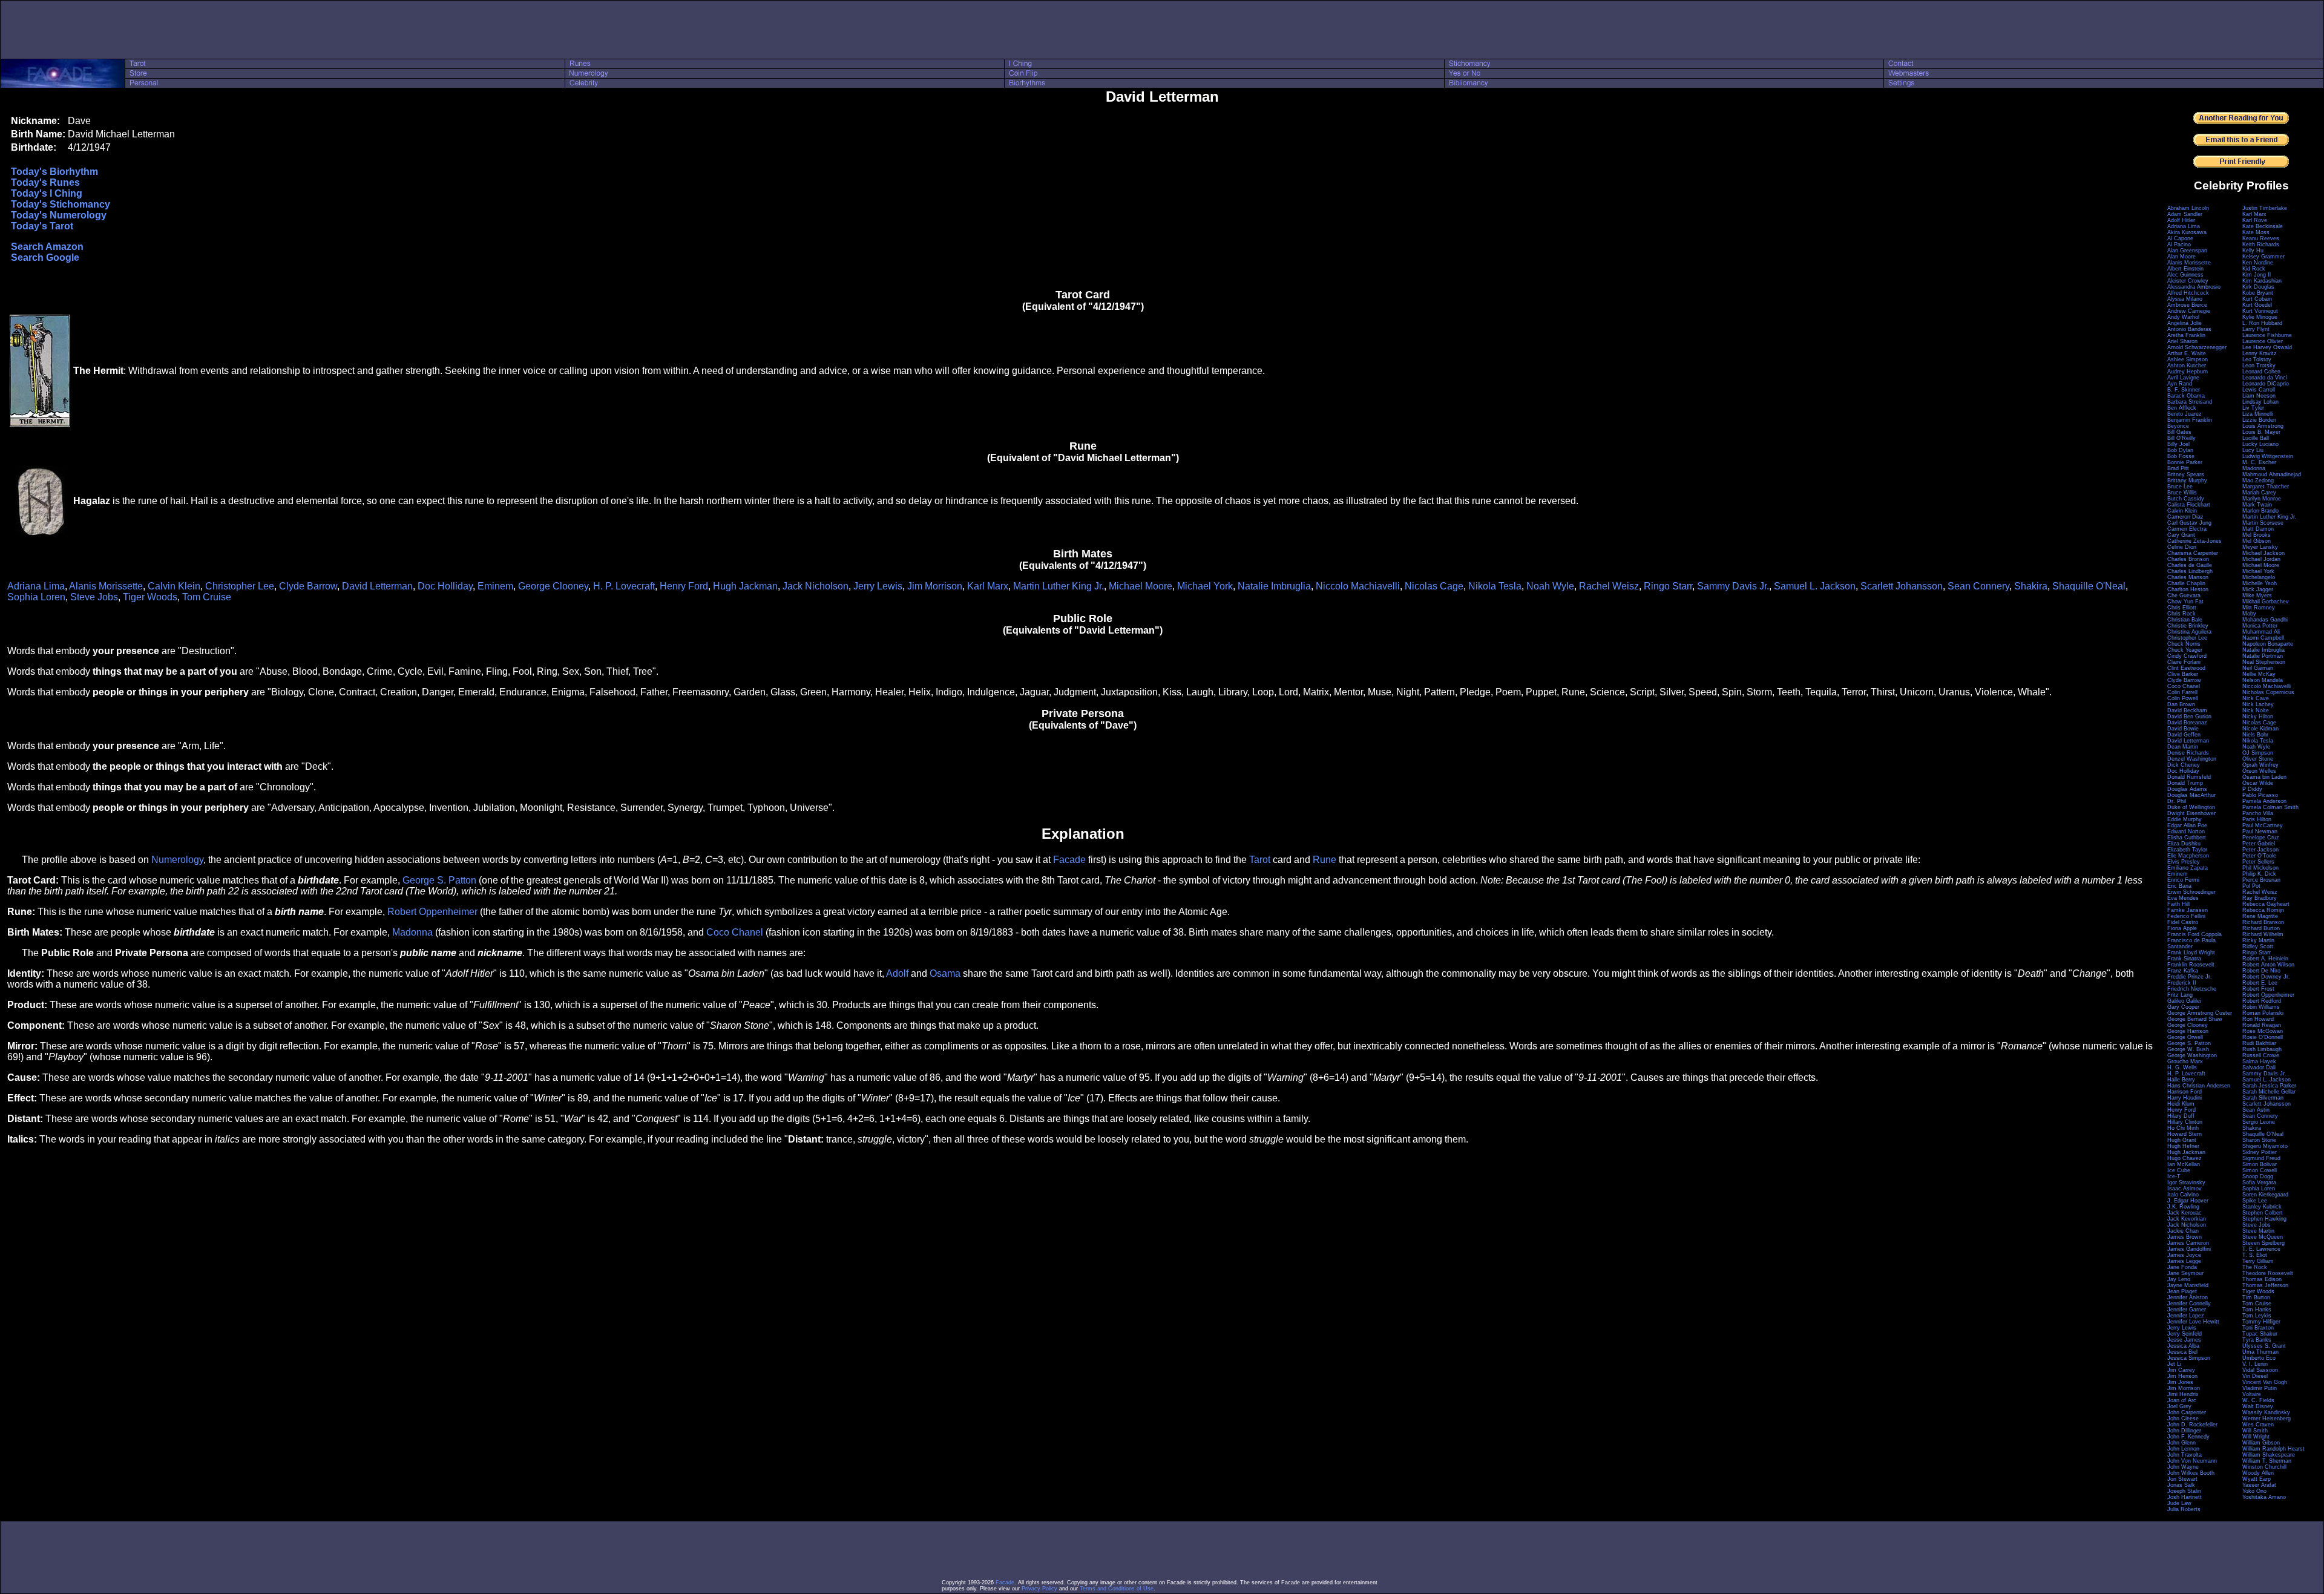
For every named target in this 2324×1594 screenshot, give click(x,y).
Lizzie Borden (2259, 420)
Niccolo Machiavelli (1358, 586)
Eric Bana (2179, 886)
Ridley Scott (2258, 946)
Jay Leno (2179, 1279)
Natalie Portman (2263, 656)
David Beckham (2187, 710)
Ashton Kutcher (2187, 366)
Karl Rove (2255, 220)
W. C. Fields (2258, 1400)
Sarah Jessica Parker (2269, 1086)
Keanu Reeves (2261, 238)
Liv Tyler (2253, 408)
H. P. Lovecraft (624, 586)
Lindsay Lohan (2260, 402)
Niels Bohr (2255, 735)
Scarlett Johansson (1902, 586)
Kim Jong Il (2257, 275)
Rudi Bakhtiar (2259, 1043)
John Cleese (2183, 1419)
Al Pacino (2179, 244)
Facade (1069, 860)
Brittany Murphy (2187, 480)
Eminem (495, 586)
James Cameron (2188, 1243)
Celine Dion (2182, 547)
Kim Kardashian (2262, 281)
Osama (945, 973)
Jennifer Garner (2187, 1310)
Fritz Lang (2180, 995)
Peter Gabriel (2259, 844)
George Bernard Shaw (2195, 1019)
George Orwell (2185, 1037)
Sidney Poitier (2260, 1152)
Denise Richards (2188, 753)
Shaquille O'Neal (2089, 586)
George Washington (2192, 1055)
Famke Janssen (2188, 910)
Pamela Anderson (2264, 801)
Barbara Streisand (2190, 402)
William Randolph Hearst (2273, 1449)
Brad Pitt (2178, 468)
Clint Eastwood (2186, 668)
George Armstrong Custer (2200, 1013)
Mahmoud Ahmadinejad (2272, 474)
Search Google (45, 257)
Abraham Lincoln (2188, 208)
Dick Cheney (2184, 765)
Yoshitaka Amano (2264, 1497)
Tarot (1260, 860)
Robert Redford (2262, 1001)
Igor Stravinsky (2186, 1182)
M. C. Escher (2259, 462)
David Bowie (2183, 729)
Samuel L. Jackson (1815, 586)
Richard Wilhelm (2263, 934)
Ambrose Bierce (2187, 305)
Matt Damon (2258, 529)
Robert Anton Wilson (2268, 965)
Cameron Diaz (2185, 517)
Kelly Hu (2253, 251)
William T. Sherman (2267, 1461)
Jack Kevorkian (2187, 1219)
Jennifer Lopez (2186, 1316)
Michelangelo (2259, 577)
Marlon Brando (2260, 511)
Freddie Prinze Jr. (2190, 977)
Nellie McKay (2259, 674)
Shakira (2031, 586)
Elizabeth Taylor (2187, 850)
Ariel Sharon (2182, 341)
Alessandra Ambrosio (2194, 287)
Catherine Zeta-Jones (2194, 541)
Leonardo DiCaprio (2266, 384)
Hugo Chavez (2184, 1158)
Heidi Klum (2181, 1104)
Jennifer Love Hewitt (2193, 1322)
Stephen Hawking (2264, 1219)
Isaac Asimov (2184, 1189)
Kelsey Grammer (2263, 257)
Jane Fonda (2182, 1267)
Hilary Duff (2181, 1116)
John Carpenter (2187, 1412)
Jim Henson (2182, 1376)
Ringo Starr (1668, 586)
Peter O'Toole (2259, 856)
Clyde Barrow (308, 586)
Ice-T (2174, 1176)
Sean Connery (1978, 586)
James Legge (2184, 1261)
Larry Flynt (2256, 329)
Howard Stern (2184, 1134)
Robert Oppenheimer (432, 912)
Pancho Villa (2258, 813)
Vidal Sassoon (2260, 1370)
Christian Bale (2185, 620)
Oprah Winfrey (2260, 765)
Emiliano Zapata (2188, 868)
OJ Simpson (2258, 753)
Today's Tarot (42, 226)
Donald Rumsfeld (2189, 777)
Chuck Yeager (2185, 650)
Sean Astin (2256, 1110)
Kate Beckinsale (2263, 226)
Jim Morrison (935, 586)
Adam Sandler (2185, 214)
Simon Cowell (2260, 1170)
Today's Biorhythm (54, 172)
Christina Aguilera (2189, 632)
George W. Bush (2188, 1049)
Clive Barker (2183, 674)
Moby (2249, 614)
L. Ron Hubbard (2262, 323)
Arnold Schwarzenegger (2197, 347)
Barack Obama (2186, 396)
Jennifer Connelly (2189, 1304)
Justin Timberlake (2265, 208)
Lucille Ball (2256, 438)
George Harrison (2188, 1031)
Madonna (412, 932)
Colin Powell (2183, 698)
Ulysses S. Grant (2264, 1346)
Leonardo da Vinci (2265, 378)
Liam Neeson (2259, 396)
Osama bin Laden (2264, 777)
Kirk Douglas (2258, 287)
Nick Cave (2256, 698)
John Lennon (2183, 1449)
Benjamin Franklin (2190, 420)
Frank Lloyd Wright (2191, 953)
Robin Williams (2261, 1007)
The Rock (2255, 1267)
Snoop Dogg (2258, 1176)
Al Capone (2180, 238)
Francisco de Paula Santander (2191, 943)
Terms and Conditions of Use (1117, 1589)
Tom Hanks (2257, 1310)
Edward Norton (2186, 831)
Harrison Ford (2184, 1092)
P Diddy (2252, 789)
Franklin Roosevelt (2191, 965)
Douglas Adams (2187, 789)
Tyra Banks (2257, 1340)
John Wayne (2183, 1467)
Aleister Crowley (2188, 281)
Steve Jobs (94, 597)
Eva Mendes (2183, 898)
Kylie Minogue (2260, 317)
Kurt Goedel (2257, 305)
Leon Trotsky (2259, 366)
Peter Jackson (2260, 850)
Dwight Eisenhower (2191, 813)
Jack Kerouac (2184, 1213)
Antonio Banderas (2189, 329)
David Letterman (377, 586)
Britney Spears (2186, 474)
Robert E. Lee (2260, 983)
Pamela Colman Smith (2270, 807)
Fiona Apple (2182, 928)
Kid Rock (2254, 269)
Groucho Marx (2185, 1061)
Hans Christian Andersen (2199, 1086)
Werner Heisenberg (2267, 1419)
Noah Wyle (1550, 586)
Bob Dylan (2180, 450)
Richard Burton (2261, 928)
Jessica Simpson (2189, 1358)
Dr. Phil (2177, 801)
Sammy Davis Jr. (1733, 586)
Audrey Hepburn (2188, 372)
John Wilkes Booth (2191, 1473)
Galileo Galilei (2184, 1001)
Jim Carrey (2181, 1370)
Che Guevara (2184, 595)
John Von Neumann (2192, 1461)
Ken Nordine (2258, 263)
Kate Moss (2256, 232)
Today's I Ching (47, 193)
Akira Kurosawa (2187, 232)
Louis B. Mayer (2261, 432)
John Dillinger (2184, 1431)
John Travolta (2184, 1455)
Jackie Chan (2183, 1231)
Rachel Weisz (1609, 586)
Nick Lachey (2258, 704)
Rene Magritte (2260, 916)
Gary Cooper (2183, 1007)
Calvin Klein (174, 586)
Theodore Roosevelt (2268, 1273)
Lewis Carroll (2259, 390)
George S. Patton (439, 880)
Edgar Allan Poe (2187, 825)
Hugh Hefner (2183, 1146)
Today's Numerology (59, 215)
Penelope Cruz (2261, 838)
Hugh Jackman (745, 586)
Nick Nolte (2256, 710)
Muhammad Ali (2261, 632)
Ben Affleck (2182, 408)
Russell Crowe (2261, 1055)
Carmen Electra (2187, 529)
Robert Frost (2258, 989)
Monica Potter (2260, 626)
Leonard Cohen (2261, 372)
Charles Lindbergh (2190, 571)
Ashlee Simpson (2188, 359)
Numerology (177, 860)
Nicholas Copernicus (2268, 692)
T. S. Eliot (2255, 1255)
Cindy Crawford (2187, 656)
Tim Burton (2256, 1297)
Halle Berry (2181, 1080)
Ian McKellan (2184, 1164)
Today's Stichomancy (61, 204)
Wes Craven (2258, 1425)
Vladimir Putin (2260, 1388)
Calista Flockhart (2189, 505)
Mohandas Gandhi (2265, 620)
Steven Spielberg (2263, 1243)
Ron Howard (2258, 1019)
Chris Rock (2181, 614)
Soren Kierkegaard (2265, 1195)
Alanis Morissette (106, 586)
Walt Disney (2258, 1406)
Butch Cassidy (2186, 499)
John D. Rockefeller (2192, 1425)
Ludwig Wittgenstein (2268, 456)
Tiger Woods (150, 597)
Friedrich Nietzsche (2192, 989)
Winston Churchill (2264, 1467)
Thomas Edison (2262, 1279)
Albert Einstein (2185, 269)
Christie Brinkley (2188, 626)
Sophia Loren (36, 597)
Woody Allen (2258, 1473)
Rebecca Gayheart (2266, 904)
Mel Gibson (2257, 541)
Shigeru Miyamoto (2265, 1146)
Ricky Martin (2258, 940)
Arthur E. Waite (2187, 353)
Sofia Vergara (2259, 1182)
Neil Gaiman (2258, 668)
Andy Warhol (2183, 317)
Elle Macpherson (2188, 856)
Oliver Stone (2258, 759)
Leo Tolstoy (2257, 359)
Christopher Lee (240, 586)
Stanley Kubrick (2262, 1207)
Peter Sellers (2258, 862)
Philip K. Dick (2259, 874)
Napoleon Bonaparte (2268, 644)
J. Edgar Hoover (2188, 1201)
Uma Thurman (2260, 1352)
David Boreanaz (2187, 723)
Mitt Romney (2259, 608)
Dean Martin (2183, 747)
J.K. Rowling (2183, 1207)
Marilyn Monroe (2262, 499)
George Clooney (553, 586)
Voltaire (2252, 1394)
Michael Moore (1141, 586)
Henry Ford (684, 586)
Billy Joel (2178, 444)
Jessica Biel (2182, 1352)
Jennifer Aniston (2188, 1297)
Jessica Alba (2183, 1346)
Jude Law (2179, 1503)
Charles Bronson (2188, 559)
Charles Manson (2188, 577)
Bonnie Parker (2185, 462)
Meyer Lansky (2260, 547)
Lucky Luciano (2260, 444)
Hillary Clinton (2185, 1122)
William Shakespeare (2269, 1455)
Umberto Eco (2259, 1358)
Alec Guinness (2185, 275)
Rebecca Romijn (2263, 910)
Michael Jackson (2263, 553)
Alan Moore (2181, 257)
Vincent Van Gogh (2265, 1382)
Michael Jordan (2261, 559)
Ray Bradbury (2260, 898)
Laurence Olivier (2263, 341)
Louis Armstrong (2263, 426)
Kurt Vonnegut (2260, 311)
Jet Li (2174, 1364)
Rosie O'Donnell (2263, 1037)
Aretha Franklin (2186, 335)
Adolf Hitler (2181, 220)
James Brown (2184, 1237)
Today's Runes (45, 182)
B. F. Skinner (2184, 390)
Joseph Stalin (2184, 1491)
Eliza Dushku (2184, 844)
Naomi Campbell (2263, 638)
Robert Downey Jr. (2266, 977)
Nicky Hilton (2258, 717)
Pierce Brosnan (2261, 880)
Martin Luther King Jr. (1059, 586)
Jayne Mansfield (2188, 1285)
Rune (1324, 860)
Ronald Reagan (2262, 1025)
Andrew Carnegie (2189, 311)
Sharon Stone (2259, 1140)
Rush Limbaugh (2262, 1049)
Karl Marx (988, 586)
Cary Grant (2181, 535)
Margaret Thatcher (2266, 487)
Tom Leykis (2257, 1316)
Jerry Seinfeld (2184, 1334)
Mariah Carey (2259, 493)
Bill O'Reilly (2181, 438)
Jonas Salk (2181, 1485)
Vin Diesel (2255, 1376)
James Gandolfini (2189, 1249)
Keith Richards (2261, 244)
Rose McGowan (2263, 1031)
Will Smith (2255, 1431)
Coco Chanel (735, 932)
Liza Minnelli (2258, 414)
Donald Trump (2185, 783)
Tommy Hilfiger (2261, 1322)
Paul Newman (2260, 831)
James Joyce (2184, 1255)
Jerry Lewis (878, 586)
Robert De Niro (2261, 971)
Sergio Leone (2259, 1122)
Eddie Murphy (2184, 819)
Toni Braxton (2258, 1328)
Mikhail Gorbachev (2266, 602)
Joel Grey (2179, 1406)
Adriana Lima (36, 586)
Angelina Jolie (2184, 323)
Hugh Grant (2182, 1140)
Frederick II (2182, 983)
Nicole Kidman (2260, 729)
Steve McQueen (2263, 1237)
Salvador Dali (2259, 1068)
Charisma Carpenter (2193, 553)
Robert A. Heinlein (2265, 959)
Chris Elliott (2182, 608)
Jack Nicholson (816, 586)
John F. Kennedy (2188, 1437)
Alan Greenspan (2187, 251)
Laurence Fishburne (2267, 335)
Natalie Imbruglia (1274, 586)
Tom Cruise (207, 597)
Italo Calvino (2183, 1195)
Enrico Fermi (2183, 880)
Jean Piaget (2182, 1291)
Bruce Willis (2182, 493)
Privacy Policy (1039, 1589)
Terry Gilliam (2258, 1261)
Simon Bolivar (2260, 1164)
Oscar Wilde (2258, 783)
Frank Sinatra (2184, 959)
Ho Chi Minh (2183, 1128)
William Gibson (2261, 1443)
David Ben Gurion (2189, 717)
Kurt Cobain (2257, 299)
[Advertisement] (1162, 30)
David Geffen (2184, 735)
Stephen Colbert (2263, 1213)
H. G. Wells (2182, 1068)
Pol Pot (2251, 886)
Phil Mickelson (2260, 868)
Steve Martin (2258, 1231)
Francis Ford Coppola (2194, 934)
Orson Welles (2259, 771)
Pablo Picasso (2260, 795)
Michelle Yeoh (2260, 583)
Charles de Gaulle (2190, 565)
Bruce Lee (2180, 487)
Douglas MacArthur (2191, 795)
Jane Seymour (2185, 1273)
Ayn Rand (2180, 384)
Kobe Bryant (2258, 293)
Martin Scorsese (2263, 523)
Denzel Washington (2192, 759)
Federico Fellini (2186, 916)
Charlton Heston (2188, 589)
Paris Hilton (2257, 819)
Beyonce (2178, 426)
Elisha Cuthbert (2187, 838)
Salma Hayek (2259, 1061)
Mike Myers (2257, 595)
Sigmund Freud (2261, 1158)
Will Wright (2256, 1437)
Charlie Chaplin (2186, 583)
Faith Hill (2178, 904)
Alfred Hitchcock (2188, 293)
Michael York (1205, 586)
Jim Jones (2180, 1382)
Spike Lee (2255, 1201)
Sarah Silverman (2263, 1098)
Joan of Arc (2182, 1400)
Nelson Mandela (2263, 680)
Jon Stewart (2182, 1479)
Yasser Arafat (2259, 1485)
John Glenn (2181, 1443)
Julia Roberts (2184, 1509)
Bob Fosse (2181, 456)
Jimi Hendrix (2183, 1394)
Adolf (897, 973)
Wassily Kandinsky (2266, 1412)
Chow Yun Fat (2185, 602)
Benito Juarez (2184, 414)
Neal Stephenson (2264, 662)
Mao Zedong (2258, 480)
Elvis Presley (2184, 862)
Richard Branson (2263, 922)
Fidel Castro (2183, 922)
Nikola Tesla (1495, 586)
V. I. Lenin (2255, 1364)
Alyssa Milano (2185, 299)
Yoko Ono (2254, 1491)
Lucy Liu (2253, 450)
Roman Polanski (2263, 1013)
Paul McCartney (2263, 825)
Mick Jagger (2258, 589)
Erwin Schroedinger (2191, 892)
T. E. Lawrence (2261, 1249)
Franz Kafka (2183, 971)
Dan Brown (2181, 704)
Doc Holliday (445, 586)
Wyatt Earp (2257, 1479)
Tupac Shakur (2260, 1334)
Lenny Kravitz (2260, 353)
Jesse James (2184, 1340)
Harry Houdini (2184, 1098)
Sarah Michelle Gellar (2269, 1092)
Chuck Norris (2184, 644)
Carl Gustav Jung (2189, 523)
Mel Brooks (2257, 535)
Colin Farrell (2182, 692)
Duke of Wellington (2191, 807)
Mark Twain (2257, 505)
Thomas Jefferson (2265, 1285)
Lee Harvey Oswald (2267, 347)
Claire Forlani (2184, 662)
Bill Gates (2179, 432)
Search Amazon (47, 247)
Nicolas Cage (1434, 586)
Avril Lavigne (2183, 378)
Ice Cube (2179, 1170)
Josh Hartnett (2184, 1497)
